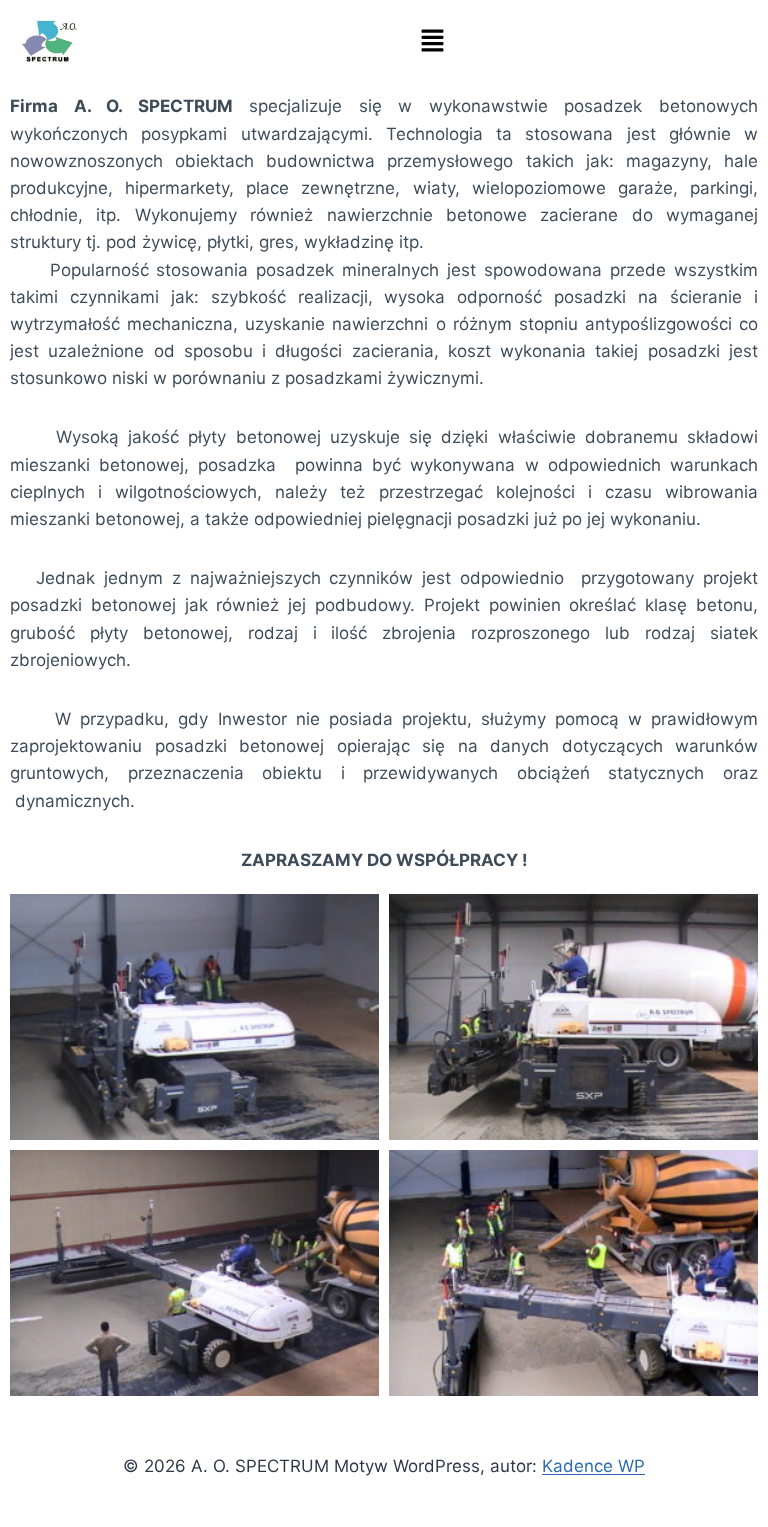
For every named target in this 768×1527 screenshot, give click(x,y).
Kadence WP (593, 1466)
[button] (432, 41)
